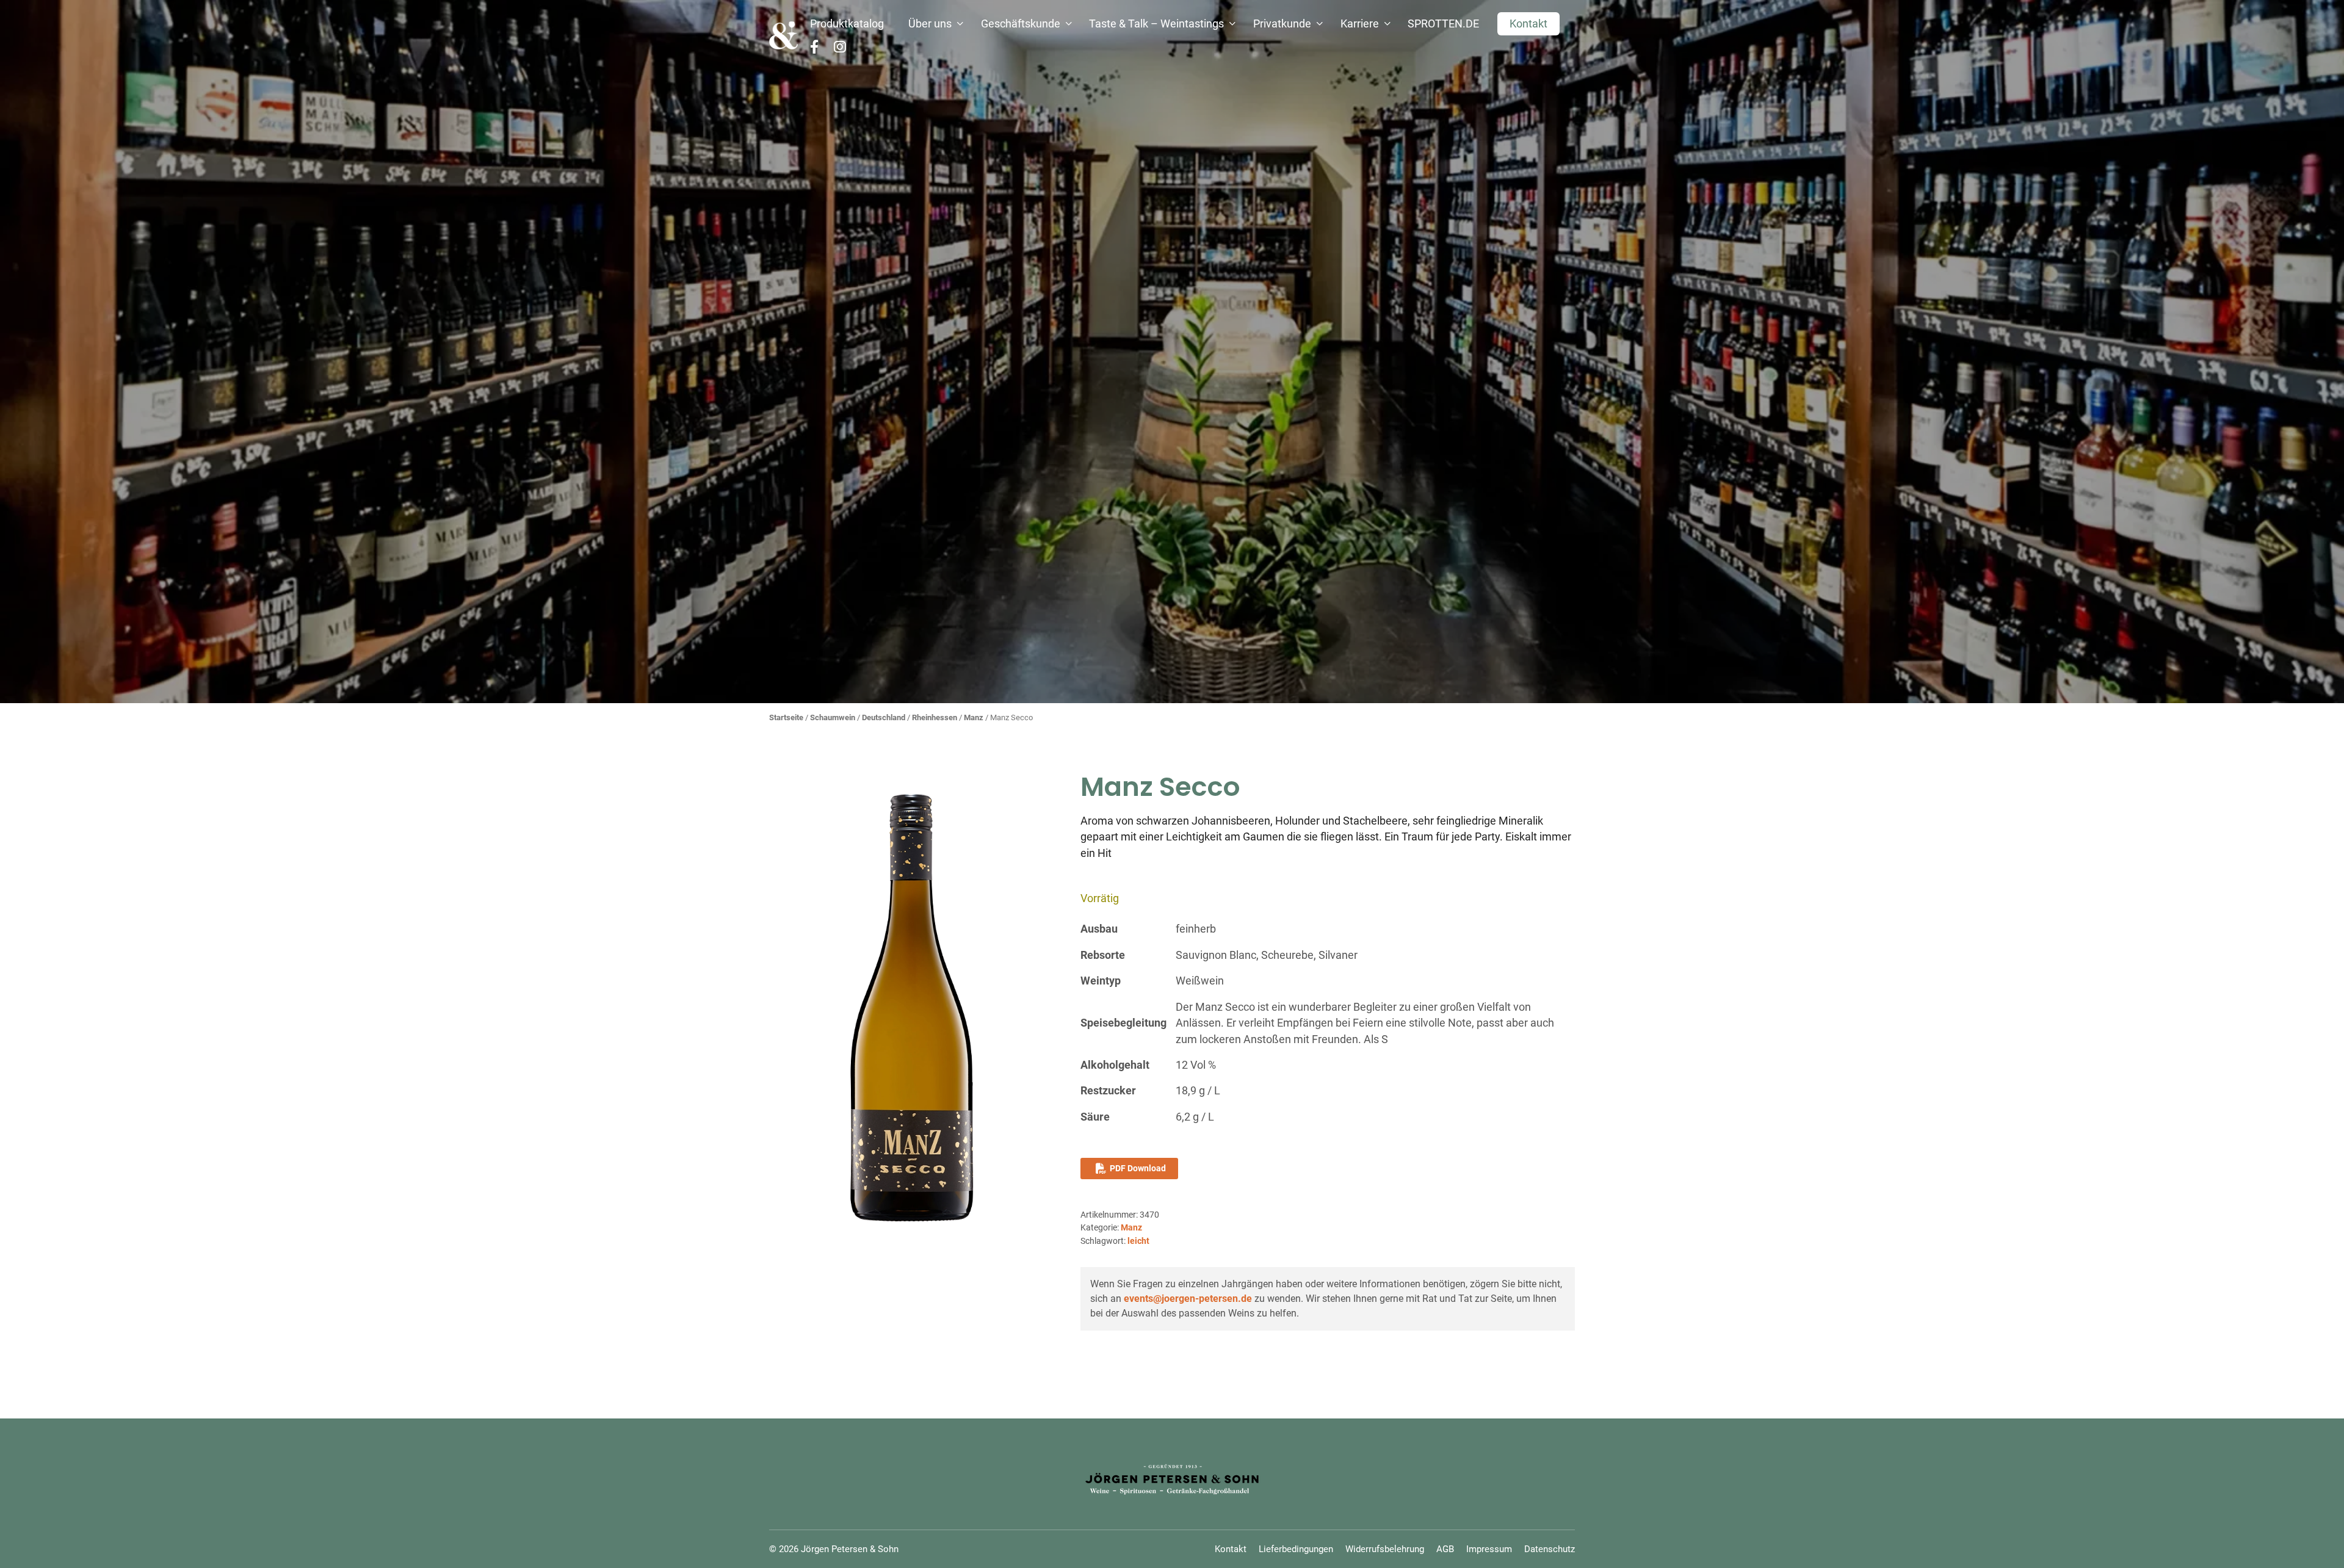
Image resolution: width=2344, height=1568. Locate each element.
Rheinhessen (935, 717)
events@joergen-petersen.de (1188, 1299)
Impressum (1489, 1549)
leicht (1138, 1241)
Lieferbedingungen (1296, 1549)
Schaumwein (833, 717)
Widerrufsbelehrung (1385, 1549)
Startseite (786, 717)
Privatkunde (1282, 24)
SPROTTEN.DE (1443, 24)
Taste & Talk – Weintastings (1156, 24)
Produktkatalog (847, 24)
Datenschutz (1550, 1549)
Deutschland (884, 717)
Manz (974, 717)
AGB (1445, 1549)
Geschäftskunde (1021, 24)
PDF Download (1138, 1168)
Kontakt (1528, 24)
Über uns (930, 24)
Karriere (1360, 24)
